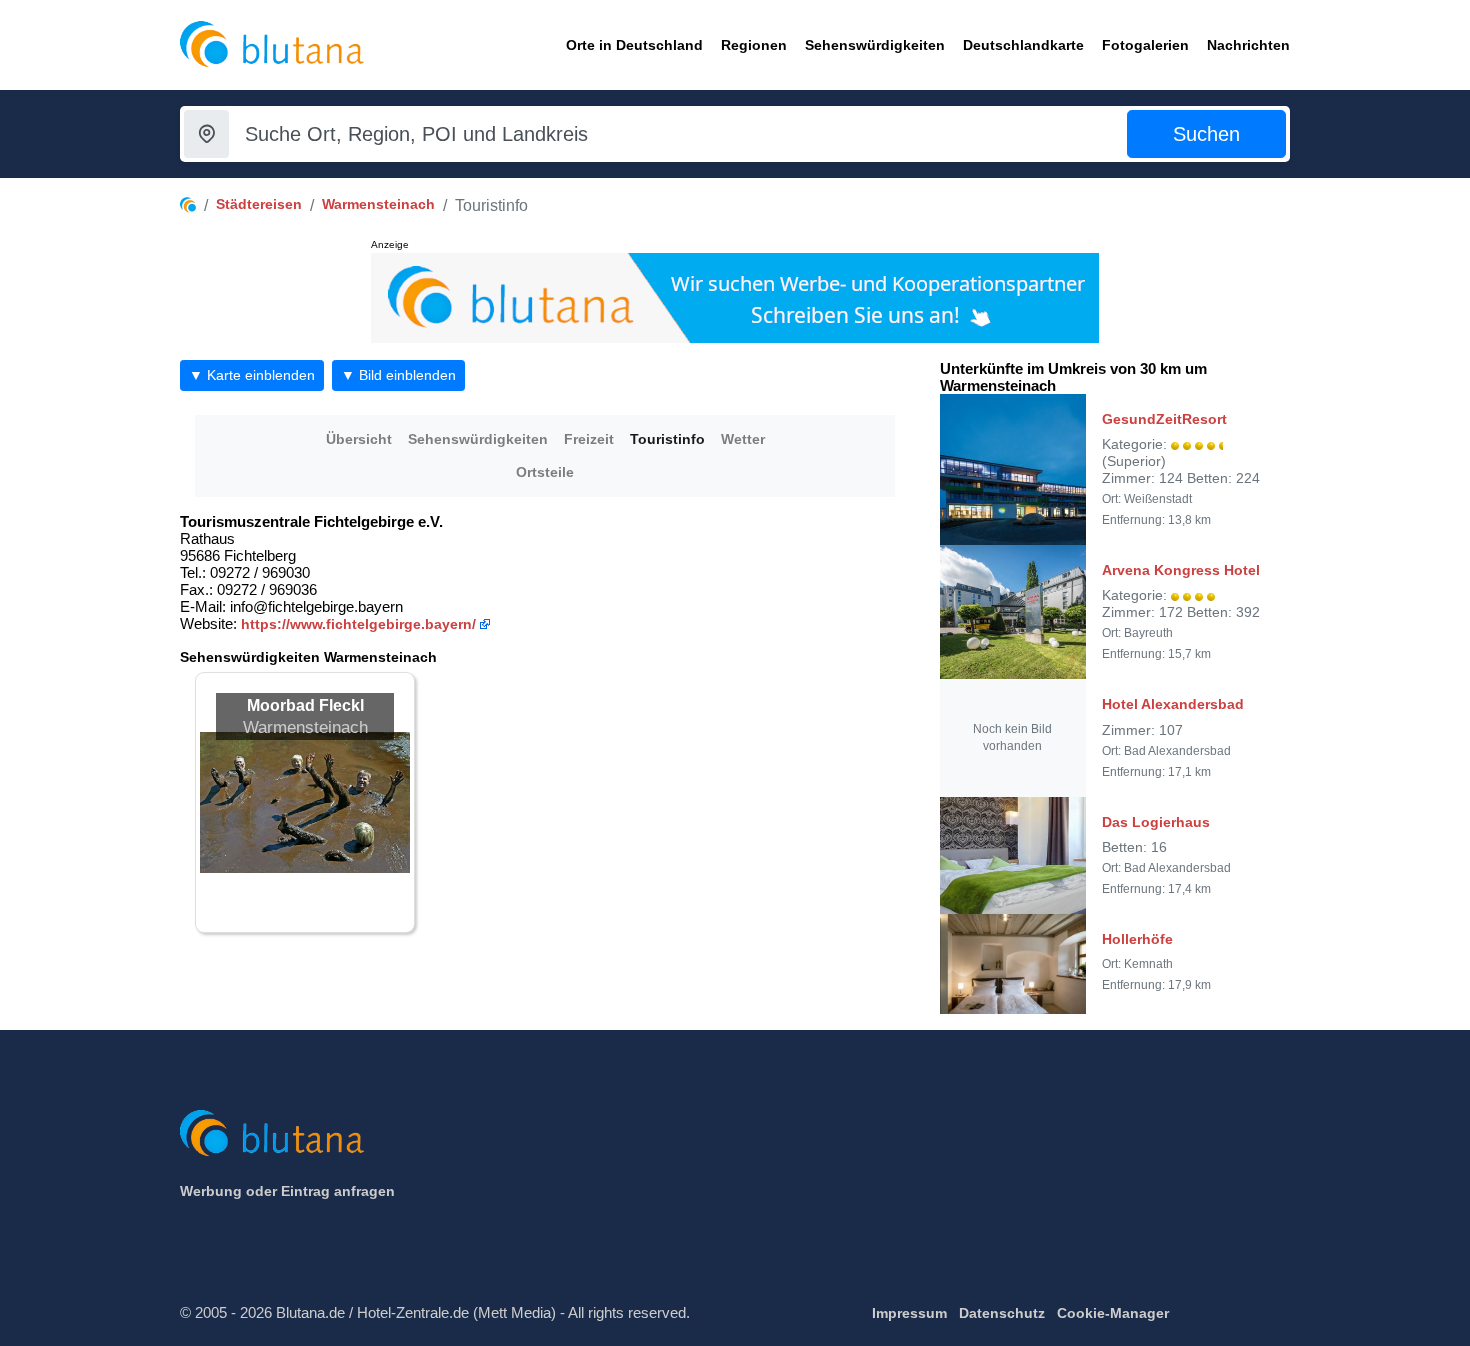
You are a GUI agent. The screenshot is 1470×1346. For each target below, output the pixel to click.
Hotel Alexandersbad (1173, 704)
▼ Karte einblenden (252, 375)
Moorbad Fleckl (305, 705)
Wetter (743, 439)
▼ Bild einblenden (398, 375)
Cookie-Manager (1113, 1313)
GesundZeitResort (1164, 419)
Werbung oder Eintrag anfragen (287, 1191)
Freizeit (589, 439)
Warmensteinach (378, 204)
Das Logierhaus (1156, 822)
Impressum (909, 1313)
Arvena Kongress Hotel (1181, 570)
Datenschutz (1002, 1313)
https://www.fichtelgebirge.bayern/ (358, 624)
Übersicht (359, 439)
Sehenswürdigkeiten (478, 439)
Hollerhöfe (1137, 939)
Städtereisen (259, 204)
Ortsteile (545, 472)
